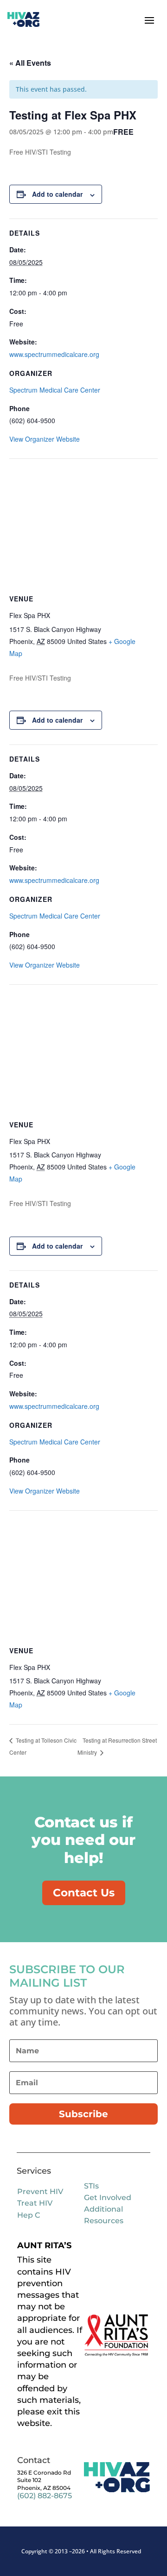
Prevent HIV (40, 2191)
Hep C (29, 2215)
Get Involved (108, 2198)
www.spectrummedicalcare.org (54, 354)
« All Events (30, 63)
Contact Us (84, 1893)
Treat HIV (35, 2203)
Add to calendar (57, 194)
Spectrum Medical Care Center (55, 390)
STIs (91, 2186)
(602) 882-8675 (45, 2496)
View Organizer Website (45, 439)
